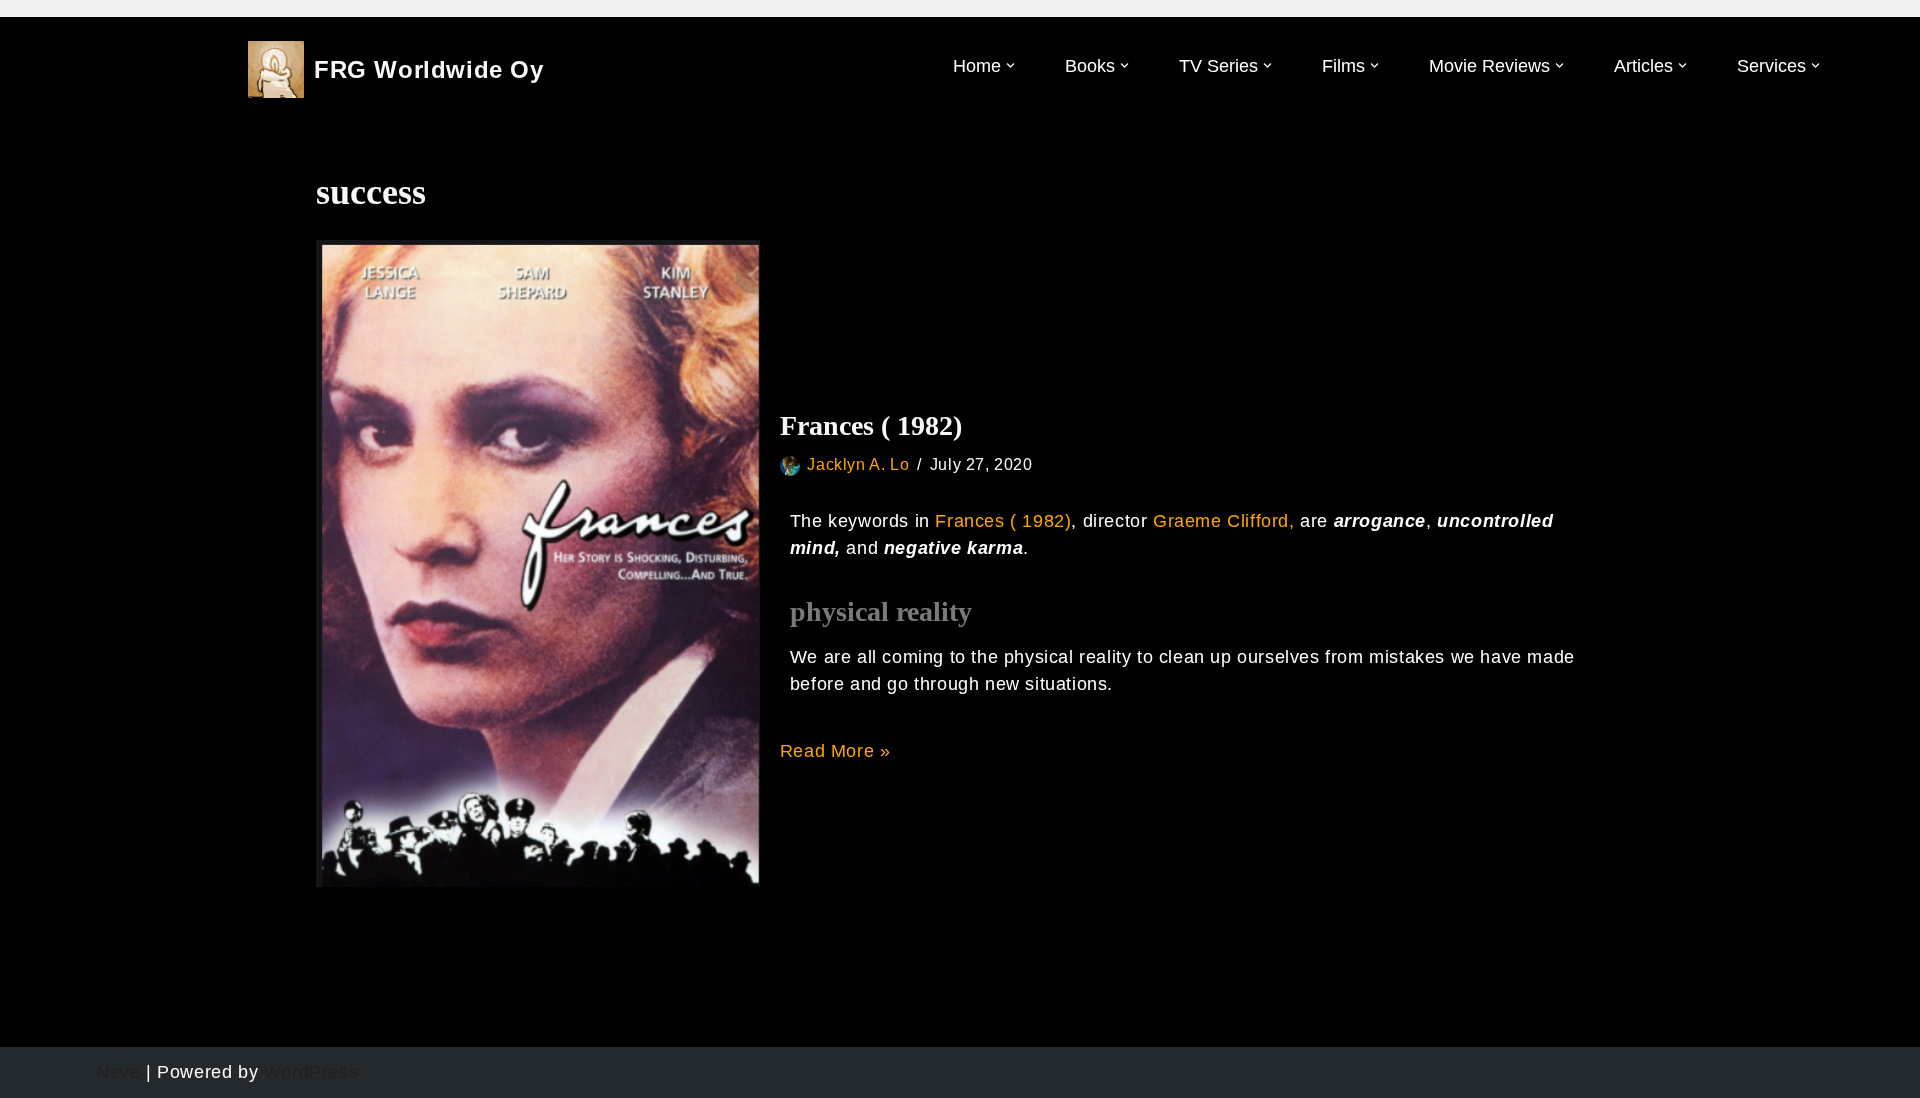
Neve (118, 1072)
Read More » (835, 751)
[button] (1010, 65)
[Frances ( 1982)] (538, 563)
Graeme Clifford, (1226, 521)
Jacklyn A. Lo (858, 464)
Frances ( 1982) (871, 425)
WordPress (311, 1072)
